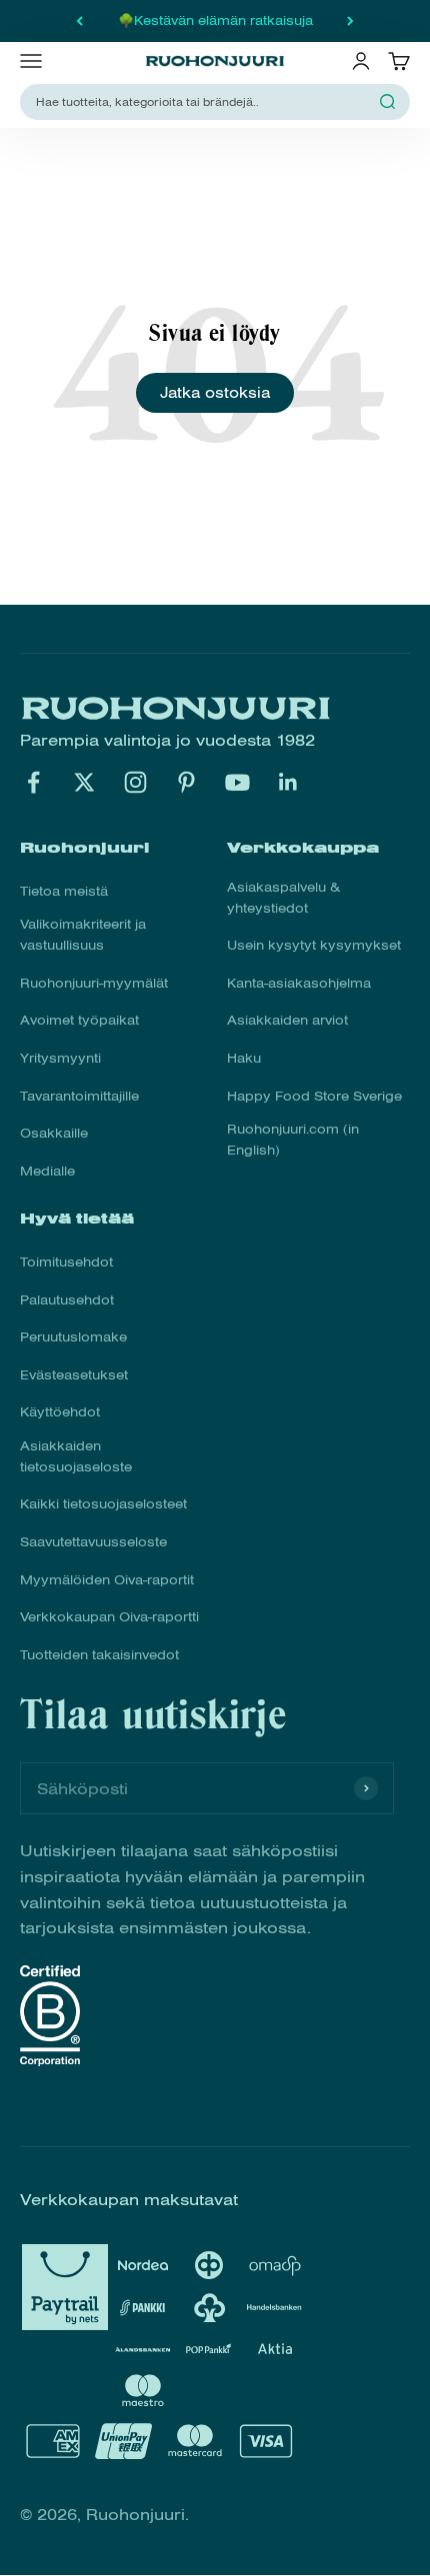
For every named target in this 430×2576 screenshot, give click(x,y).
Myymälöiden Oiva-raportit (107, 1580)
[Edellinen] (79, 21)
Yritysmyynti (60, 1059)
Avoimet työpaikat (79, 1021)
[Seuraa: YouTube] (237, 782)
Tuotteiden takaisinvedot (99, 1655)
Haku (244, 1059)
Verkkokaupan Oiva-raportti (109, 1617)
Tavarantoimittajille (79, 1097)
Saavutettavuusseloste (93, 1542)
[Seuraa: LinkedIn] (288, 782)
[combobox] (203, 102)
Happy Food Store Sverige (314, 1097)
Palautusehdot (67, 1300)
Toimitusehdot (66, 1263)
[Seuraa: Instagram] (135, 782)
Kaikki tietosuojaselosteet (103, 1504)
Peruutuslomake (73, 1337)
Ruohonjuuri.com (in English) (293, 1140)
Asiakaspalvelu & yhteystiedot (283, 898)
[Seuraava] (350, 21)
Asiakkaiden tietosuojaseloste (76, 1457)
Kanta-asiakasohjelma (299, 984)
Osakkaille (54, 1134)
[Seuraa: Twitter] (84, 782)
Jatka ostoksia (215, 393)
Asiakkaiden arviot (287, 1021)
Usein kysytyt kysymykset (314, 946)
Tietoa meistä (64, 892)
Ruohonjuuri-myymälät (94, 984)
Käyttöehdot (60, 1412)
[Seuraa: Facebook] (33, 782)
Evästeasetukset (74, 1375)
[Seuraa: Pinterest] (186, 782)
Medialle (47, 1172)
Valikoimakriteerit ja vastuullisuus (83, 935)
